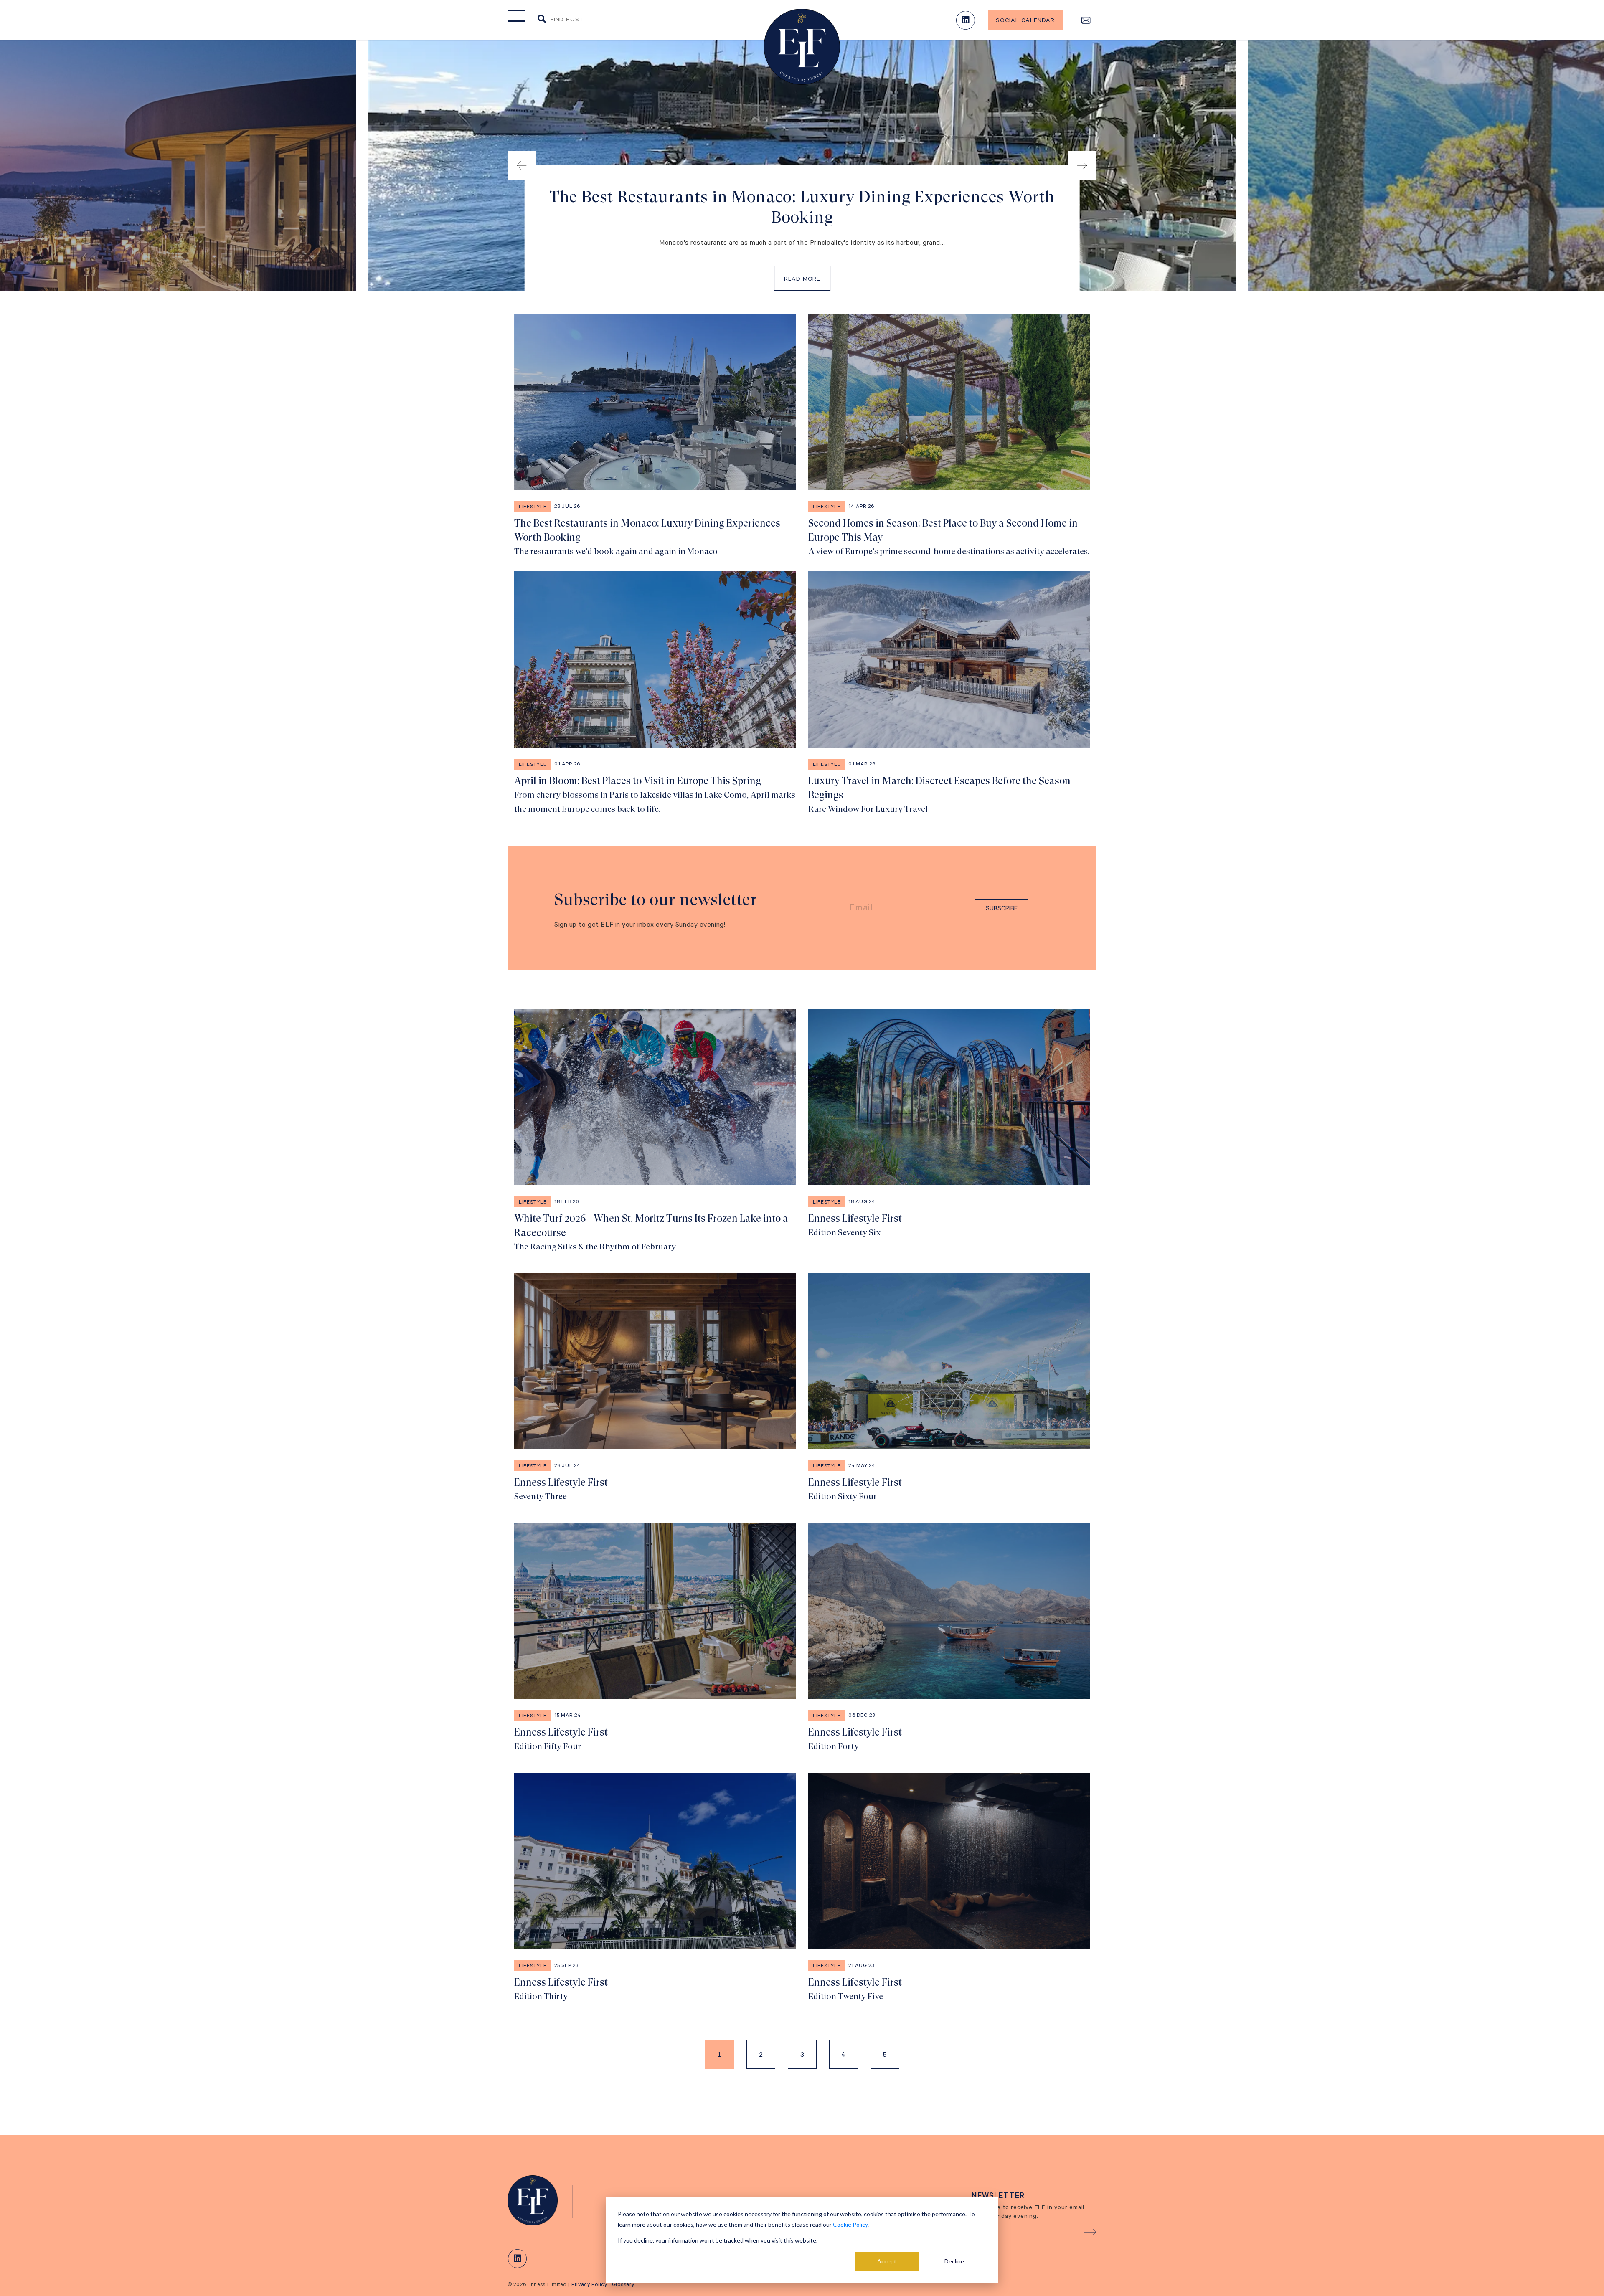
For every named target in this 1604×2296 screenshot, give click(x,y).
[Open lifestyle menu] (516, 20)
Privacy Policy (589, 2285)
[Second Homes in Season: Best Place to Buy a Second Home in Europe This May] (949, 436)
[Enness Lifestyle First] (949, 1132)
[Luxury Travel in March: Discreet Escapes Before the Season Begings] (949, 694)
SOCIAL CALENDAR (1025, 21)
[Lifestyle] (537, 2200)
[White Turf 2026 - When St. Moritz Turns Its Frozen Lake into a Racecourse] (655, 1132)
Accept (887, 2261)
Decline (954, 2261)
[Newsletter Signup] (1086, 20)
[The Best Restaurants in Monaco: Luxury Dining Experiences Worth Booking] (655, 436)
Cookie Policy (850, 2224)
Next (1082, 165)
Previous (522, 165)
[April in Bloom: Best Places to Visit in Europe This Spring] (655, 694)
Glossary (623, 2285)
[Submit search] (542, 19)
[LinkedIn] (966, 20)
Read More (802, 280)
